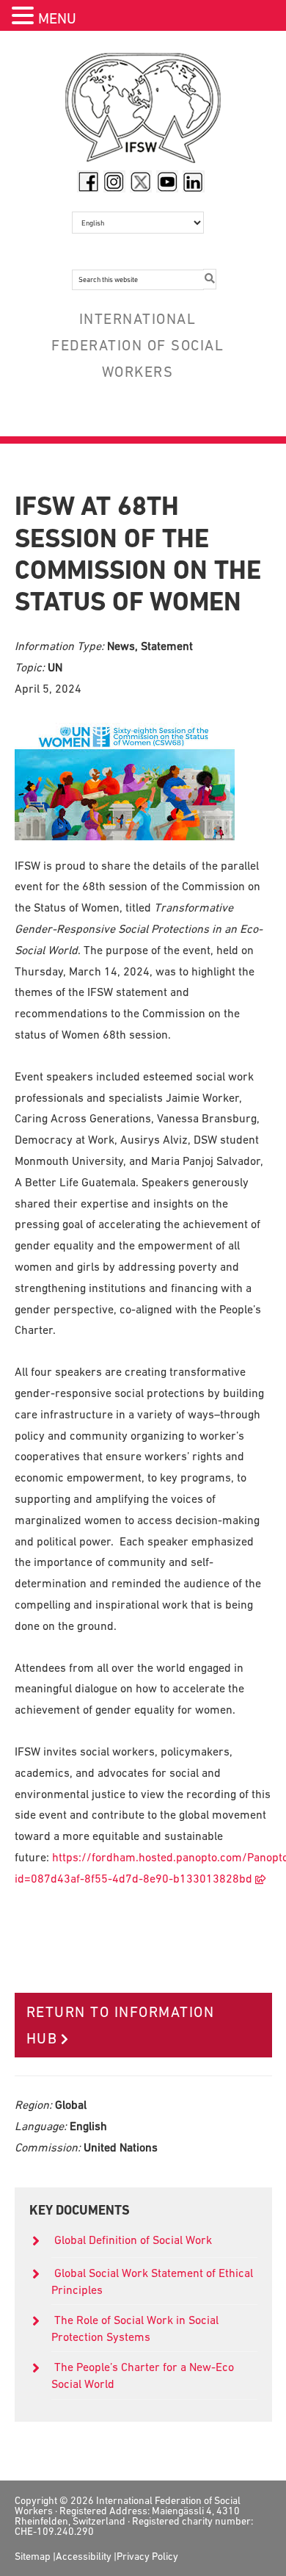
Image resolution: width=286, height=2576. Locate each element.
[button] (25, 17)
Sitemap (33, 2556)
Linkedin (194, 181)
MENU (57, 18)
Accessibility (84, 2556)
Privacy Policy (147, 2556)
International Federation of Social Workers (143, 112)
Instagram (114, 181)
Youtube (167, 181)
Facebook (88, 181)
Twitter (141, 181)
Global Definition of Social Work (133, 2240)
